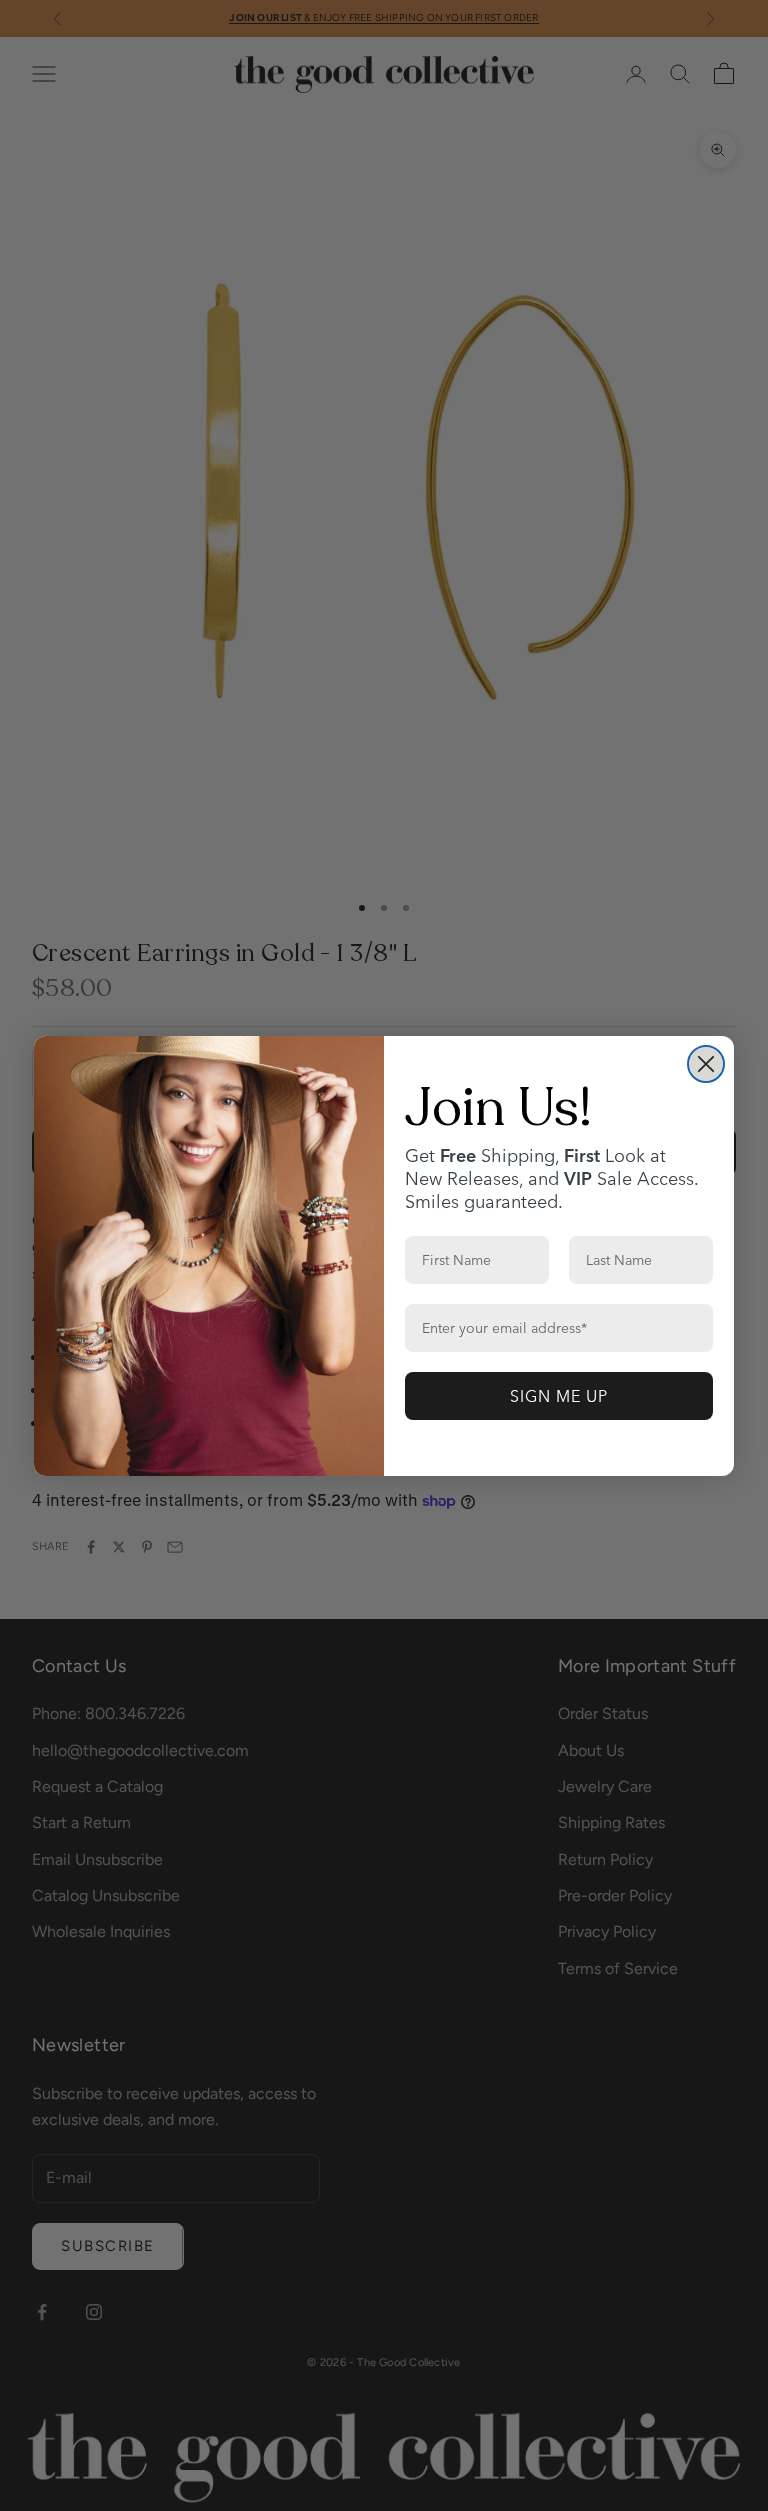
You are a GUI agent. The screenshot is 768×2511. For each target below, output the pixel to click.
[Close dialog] (706, 1064)
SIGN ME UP (559, 1396)
